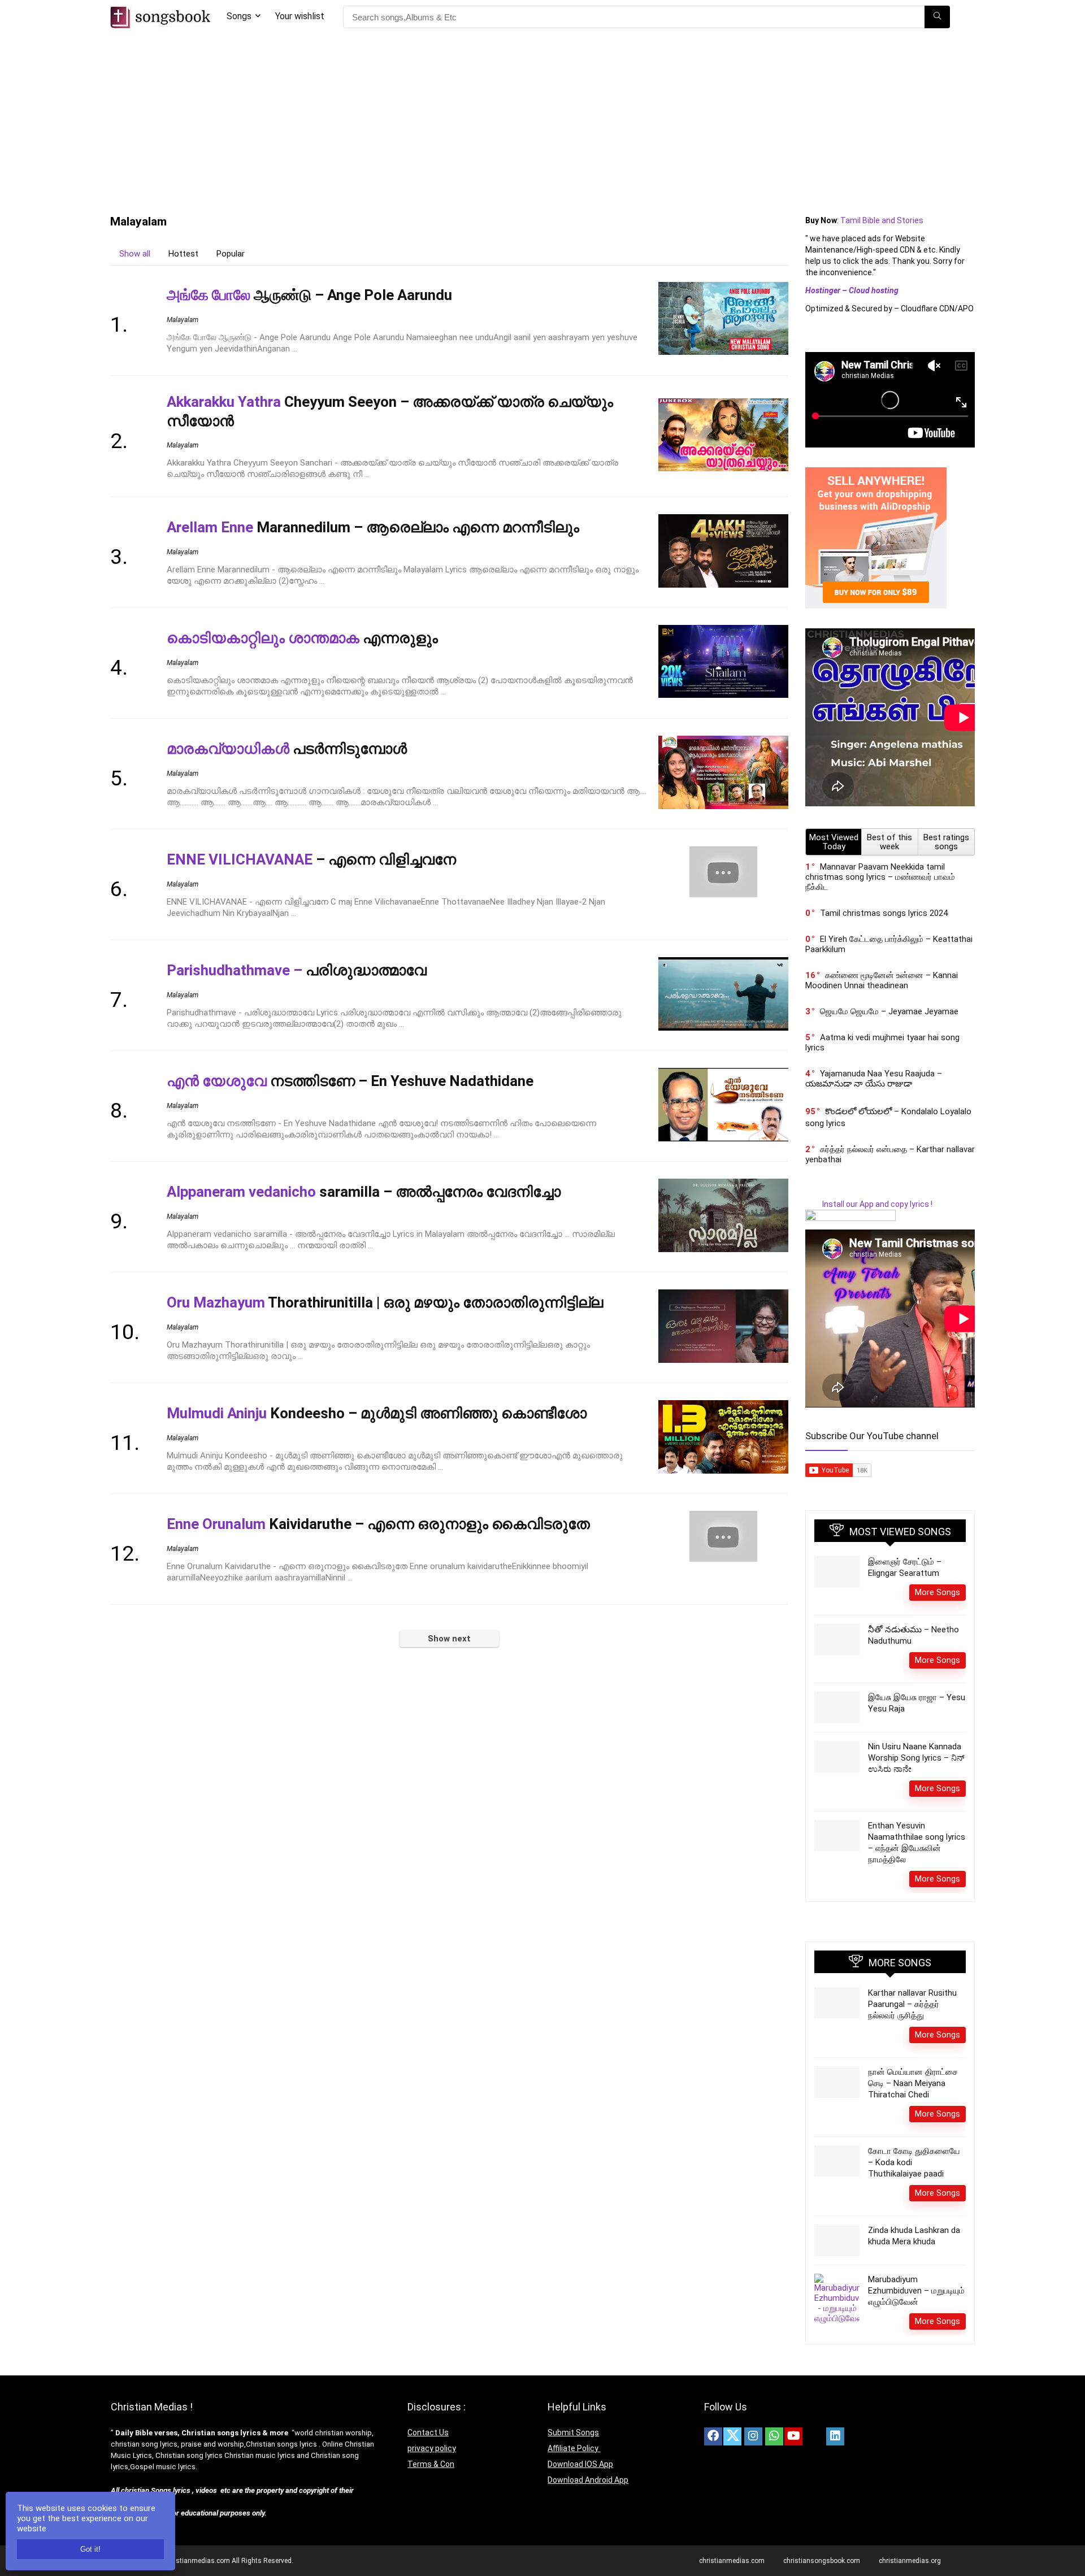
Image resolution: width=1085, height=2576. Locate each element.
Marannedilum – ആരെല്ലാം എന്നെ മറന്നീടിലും (373, 527)
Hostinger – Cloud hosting (852, 290)
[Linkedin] (835, 2436)
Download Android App (588, 2480)
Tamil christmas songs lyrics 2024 (884, 913)
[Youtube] (793, 2436)
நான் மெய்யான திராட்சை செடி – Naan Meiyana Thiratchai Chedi (913, 2083)
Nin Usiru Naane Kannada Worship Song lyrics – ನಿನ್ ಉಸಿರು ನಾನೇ (916, 1758)
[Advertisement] (542, 119)
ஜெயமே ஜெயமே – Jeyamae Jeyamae (889, 1011)
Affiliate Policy (574, 2448)
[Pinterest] (814, 2436)
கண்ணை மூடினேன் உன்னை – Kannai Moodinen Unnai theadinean (882, 980)
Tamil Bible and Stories (883, 220)
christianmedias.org (910, 2561)
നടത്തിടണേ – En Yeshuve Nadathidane (350, 1081)
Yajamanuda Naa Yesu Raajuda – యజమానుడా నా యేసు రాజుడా (874, 1079)
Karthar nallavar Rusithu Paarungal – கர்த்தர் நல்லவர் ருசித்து (912, 2004)
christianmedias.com (732, 2561)
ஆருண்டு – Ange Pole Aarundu (309, 295)
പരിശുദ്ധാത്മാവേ (297, 970)
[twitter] (732, 2436)
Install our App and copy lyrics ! (869, 1204)
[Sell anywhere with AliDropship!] (876, 472)
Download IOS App (580, 2464)
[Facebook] (713, 2436)
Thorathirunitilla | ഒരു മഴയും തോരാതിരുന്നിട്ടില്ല (385, 1302)
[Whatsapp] (774, 2436)
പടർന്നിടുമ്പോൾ (287, 749)
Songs (239, 16)
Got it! (90, 2549)
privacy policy (432, 2448)
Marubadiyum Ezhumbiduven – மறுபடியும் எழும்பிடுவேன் (916, 2291)
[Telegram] (856, 2436)
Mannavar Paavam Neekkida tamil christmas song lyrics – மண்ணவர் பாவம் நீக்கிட (880, 877)
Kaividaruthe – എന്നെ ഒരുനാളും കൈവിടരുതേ (378, 1524)
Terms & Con (431, 2464)
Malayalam (183, 320)
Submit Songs (573, 2432)
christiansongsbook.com (822, 2561)
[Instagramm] (753, 2436)
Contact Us (428, 2432)
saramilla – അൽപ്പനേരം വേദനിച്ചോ (364, 1192)
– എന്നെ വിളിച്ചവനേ (311, 859)
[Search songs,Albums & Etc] (937, 17)
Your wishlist (300, 16)
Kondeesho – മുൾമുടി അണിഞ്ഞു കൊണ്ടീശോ (377, 1413)
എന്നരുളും (302, 638)
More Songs (938, 1592)
